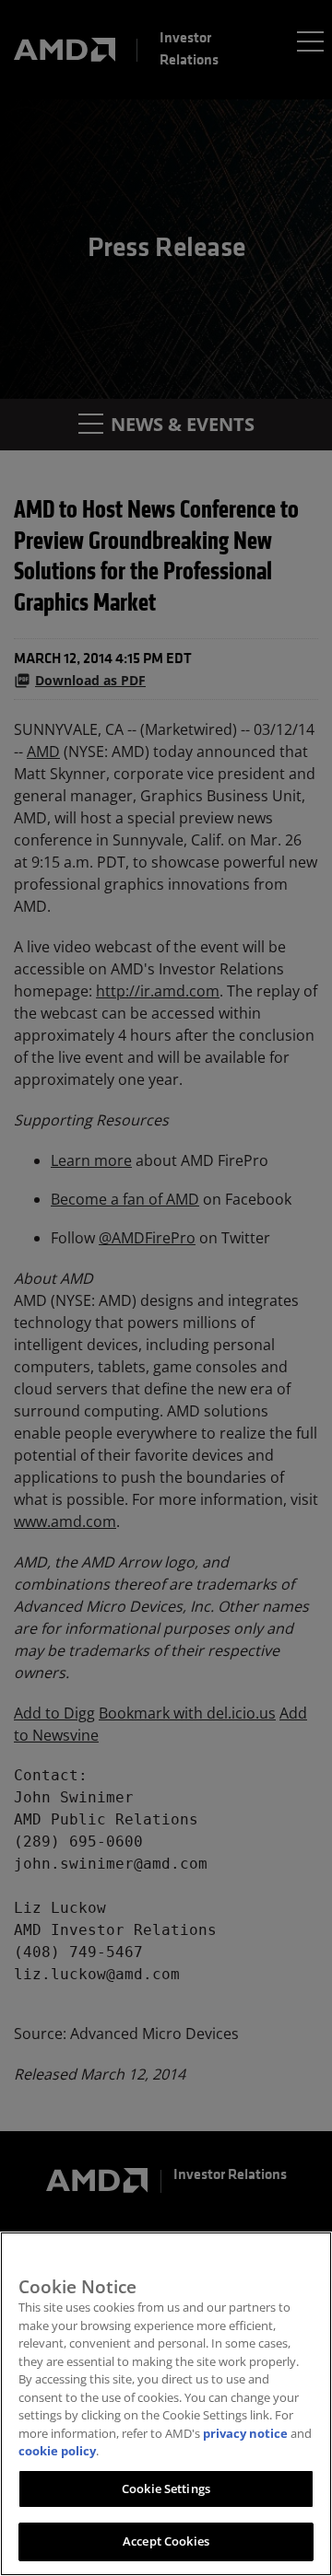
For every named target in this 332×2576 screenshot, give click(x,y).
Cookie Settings (166, 2489)
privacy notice (245, 2433)
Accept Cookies (166, 2541)
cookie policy (57, 2451)
